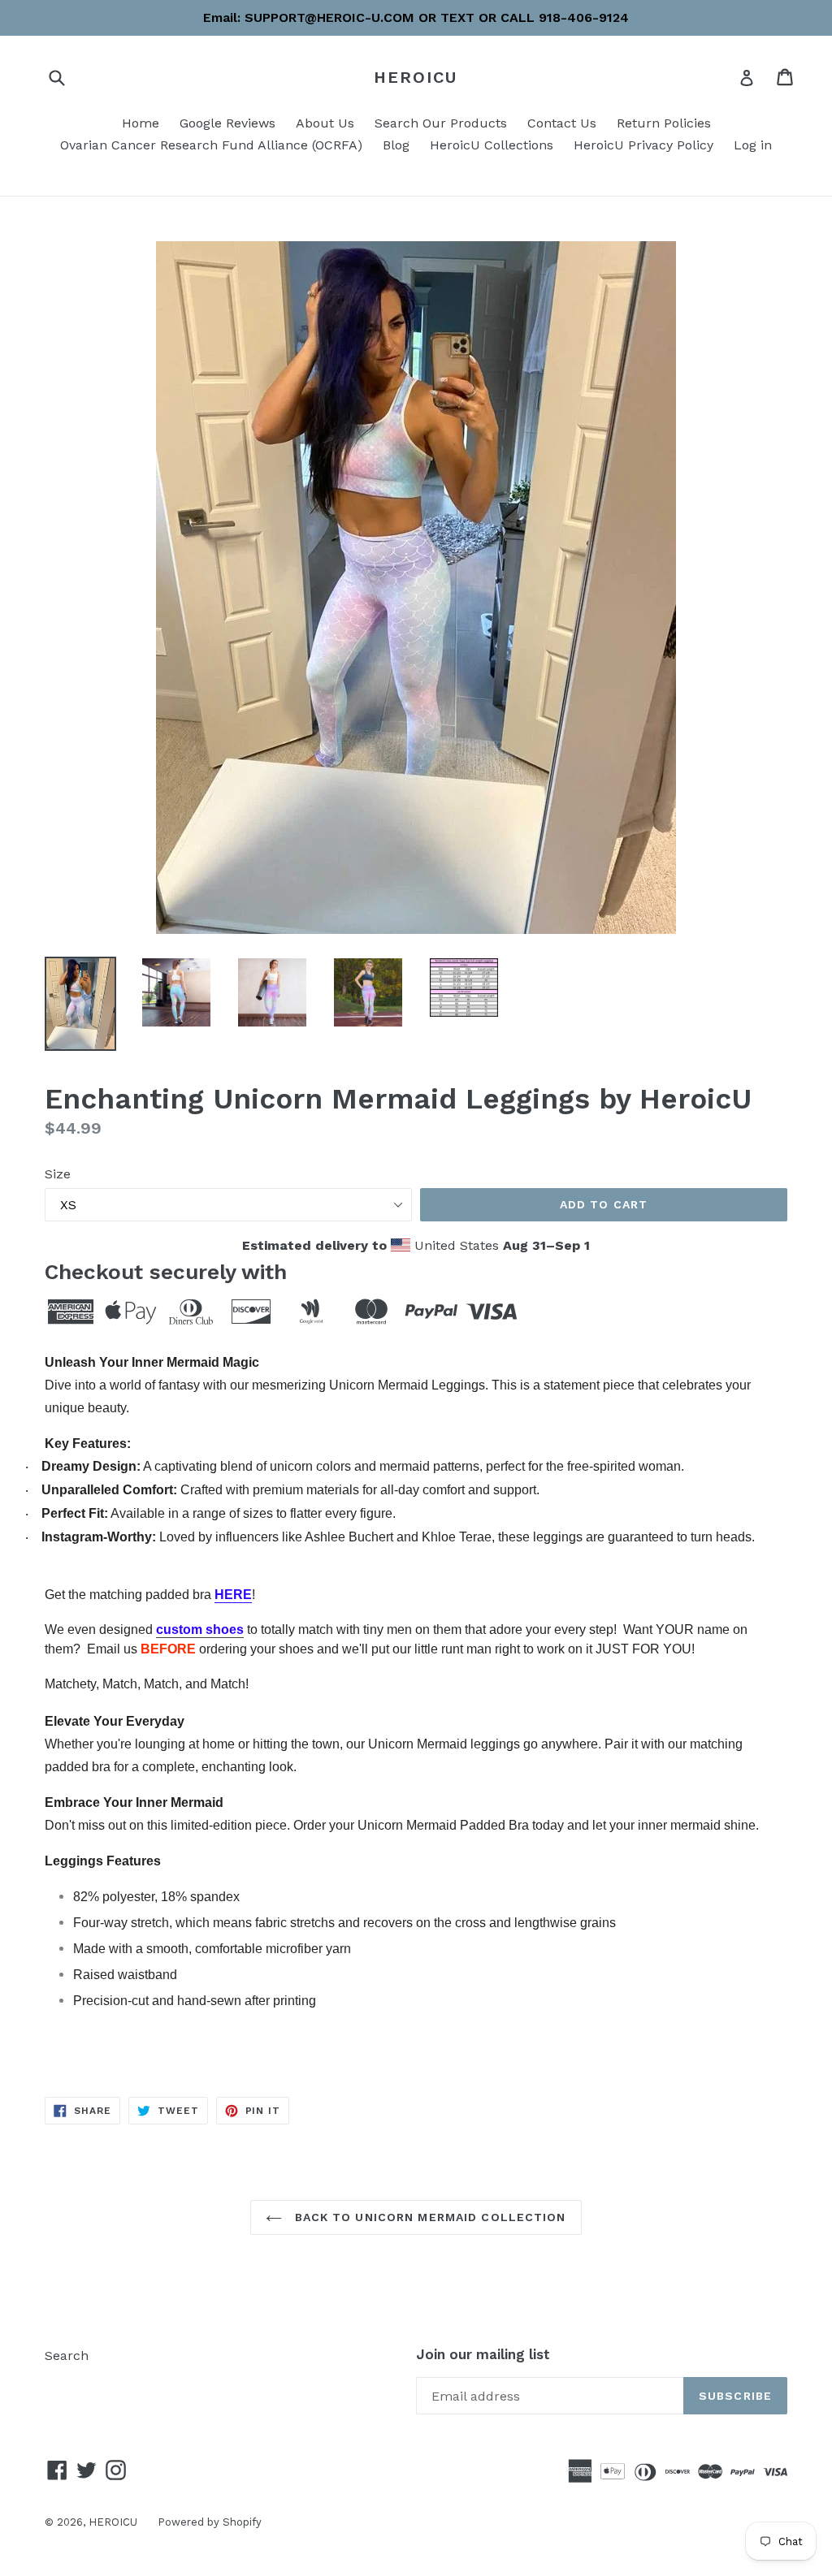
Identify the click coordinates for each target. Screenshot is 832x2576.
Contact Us (562, 123)
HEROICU (416, 77)
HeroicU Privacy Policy (643, 145)
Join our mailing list (483, 2354)
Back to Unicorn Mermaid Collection (428, 2217)
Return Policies (664, 123)
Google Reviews (227, 123)
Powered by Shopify (210, 2522)
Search (67, 2356)
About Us (325, 123)
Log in (753, 145)
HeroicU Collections (492, 145)
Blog (396, 145)
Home (141, 123)
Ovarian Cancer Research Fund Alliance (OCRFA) (211, 145)
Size (58, 1174)
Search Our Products (441, 123)
